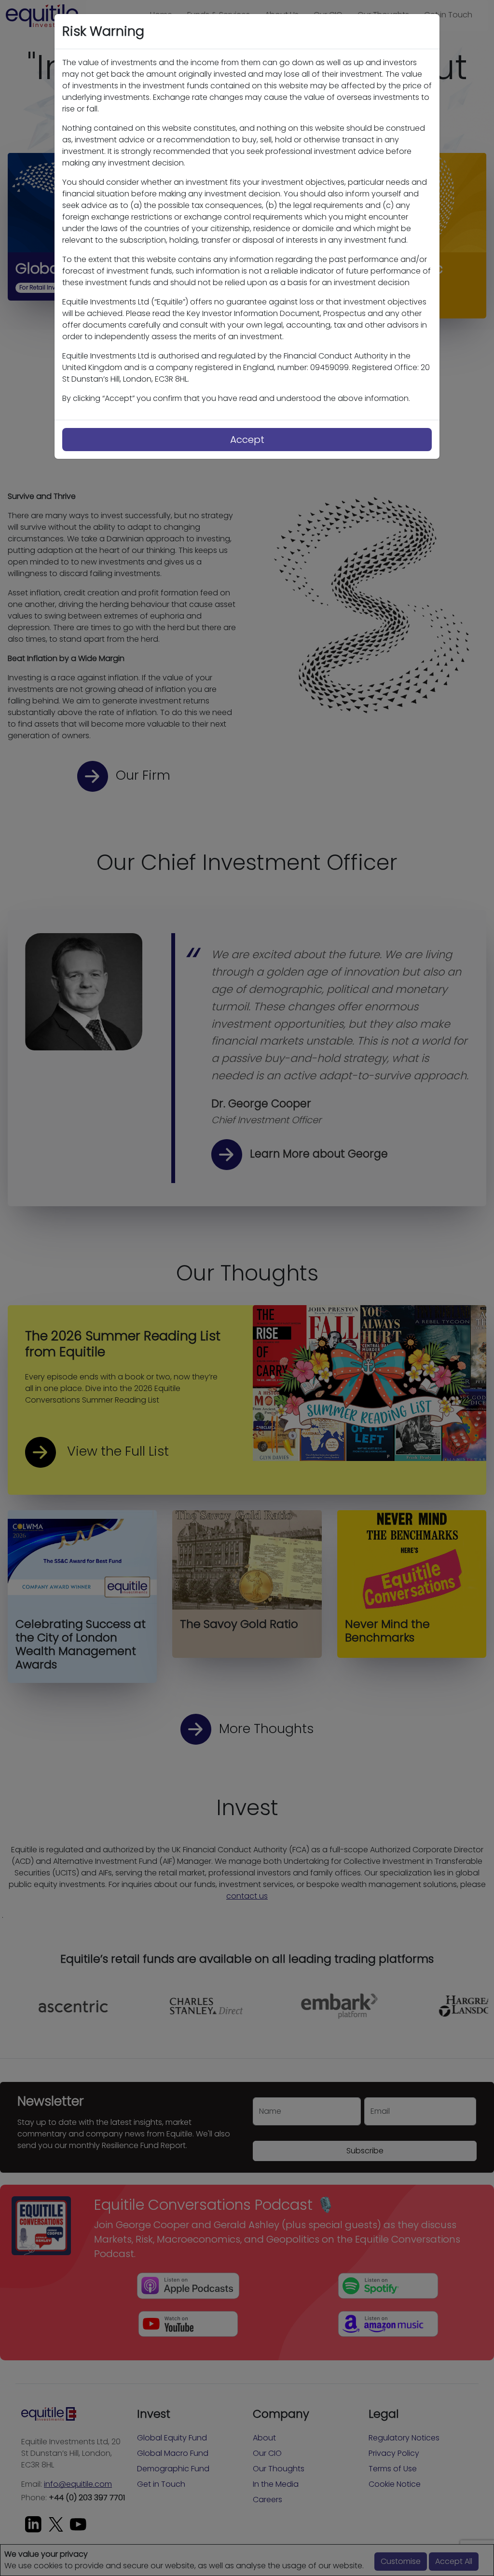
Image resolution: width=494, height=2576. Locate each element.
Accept (247, 440)
